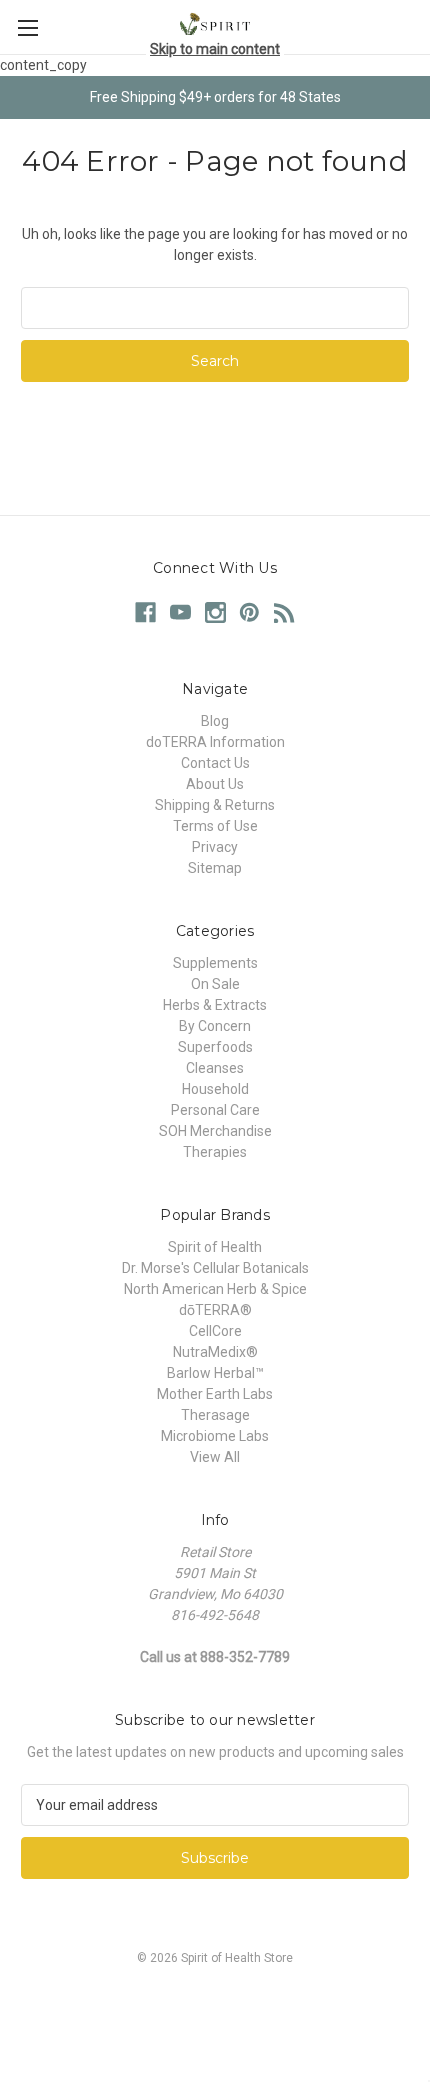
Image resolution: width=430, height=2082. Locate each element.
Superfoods (215, 1047)
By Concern (215, 1026)
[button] (215, 2003)
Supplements (215, 963)
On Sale (215, 984)
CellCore (215, 1331)
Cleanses (215, 1068)
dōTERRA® (215, 1310)
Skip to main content (215, 49)
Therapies (215, 1152)
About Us (215, 784)
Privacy (215, 847)
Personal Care (215, 1110)
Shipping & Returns (215, 805)
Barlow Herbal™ (215, 1373)
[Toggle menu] (27, 27)
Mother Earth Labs (215, 1394)
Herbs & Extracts (215, 1005)
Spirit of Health (215, 1247)
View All (215, 1457)
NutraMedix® (215, 1352)
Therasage (215, 1415)
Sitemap (215, 868)
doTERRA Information (215, 742)
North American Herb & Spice (215, 1289)
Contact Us (215, 763)
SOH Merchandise (215, 1131)
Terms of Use (215, 826)
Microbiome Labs (215, 1436)
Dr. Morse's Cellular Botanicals (215, 1268)
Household (215, 1089)
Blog (215, 721)
